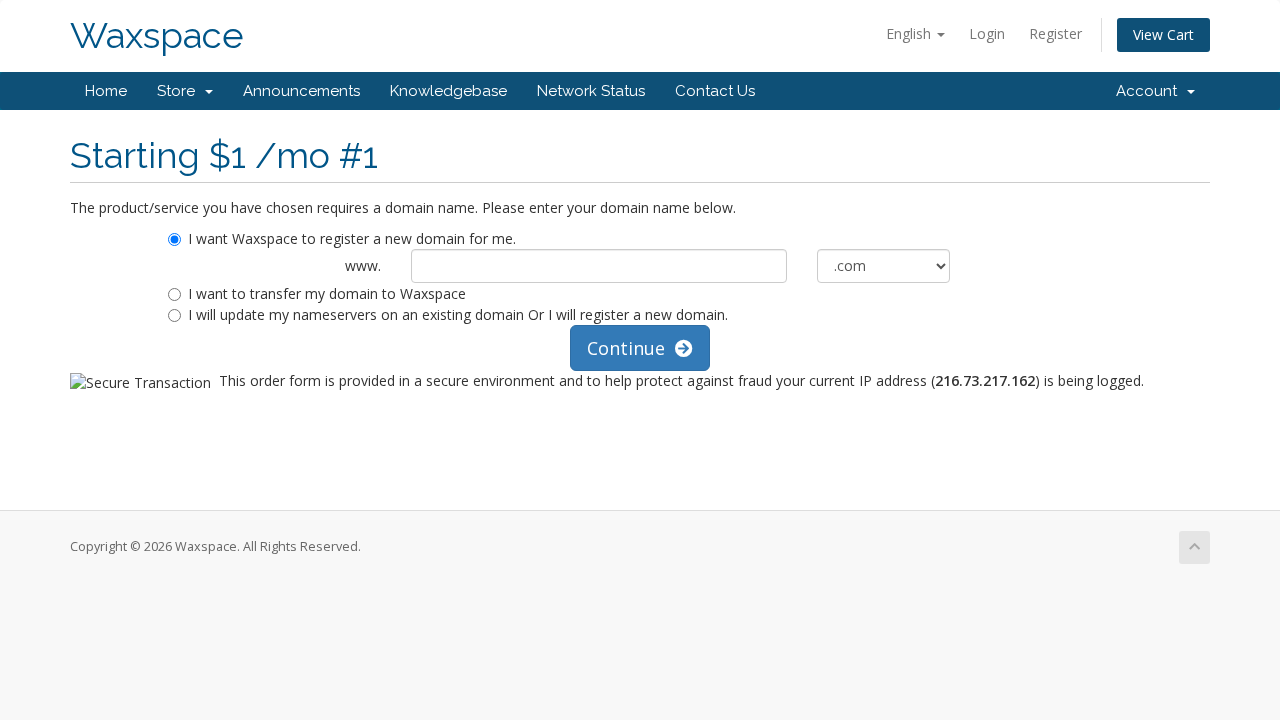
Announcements (301, 91)
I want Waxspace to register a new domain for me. (352, 238)
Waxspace (157, 35)
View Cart (1163, 34)
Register (1055, 33)
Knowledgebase (448, 91)
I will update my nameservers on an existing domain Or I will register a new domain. (458, 314)
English (910, 33)
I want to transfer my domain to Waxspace (327, 293)
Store (180, 91)
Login (987, 33)
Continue (631, 348)
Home (106, 91)
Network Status (591, 91)
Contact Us (715, 91)
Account (1150, 91)
